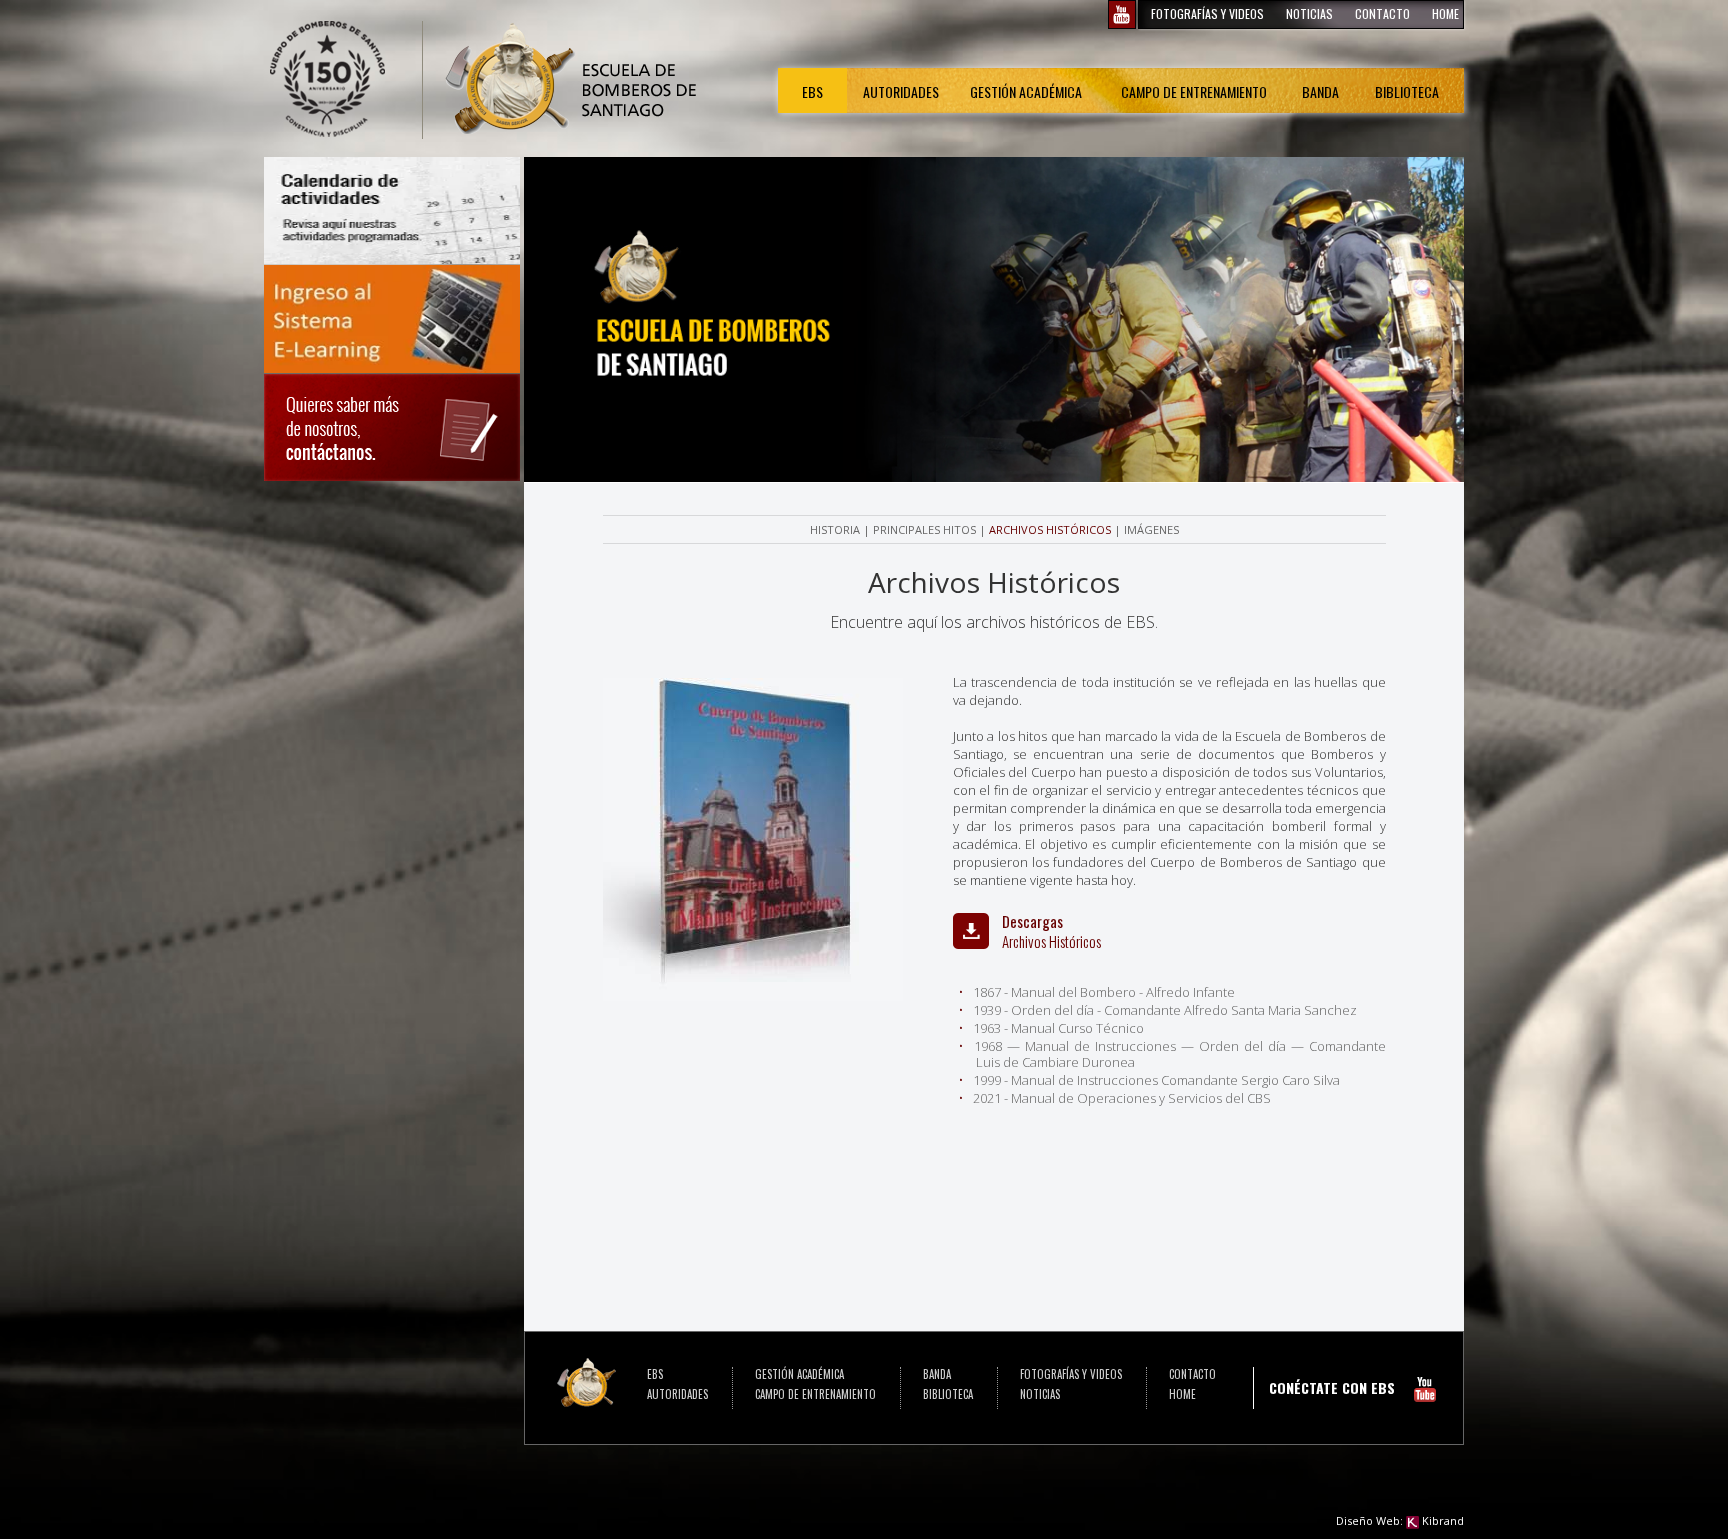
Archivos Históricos (1050, 529)
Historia (835, 529)
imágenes (1151, 529)
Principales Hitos (924, 529)
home (1445, 13)
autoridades (677, 1394)
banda (1320, 91)
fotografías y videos (1207, 13)
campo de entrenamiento (1194, 91)
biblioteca (1407, 91)
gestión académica (1026, 91)
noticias (1309, 13)
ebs (812, 91)
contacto (1382, 13)
